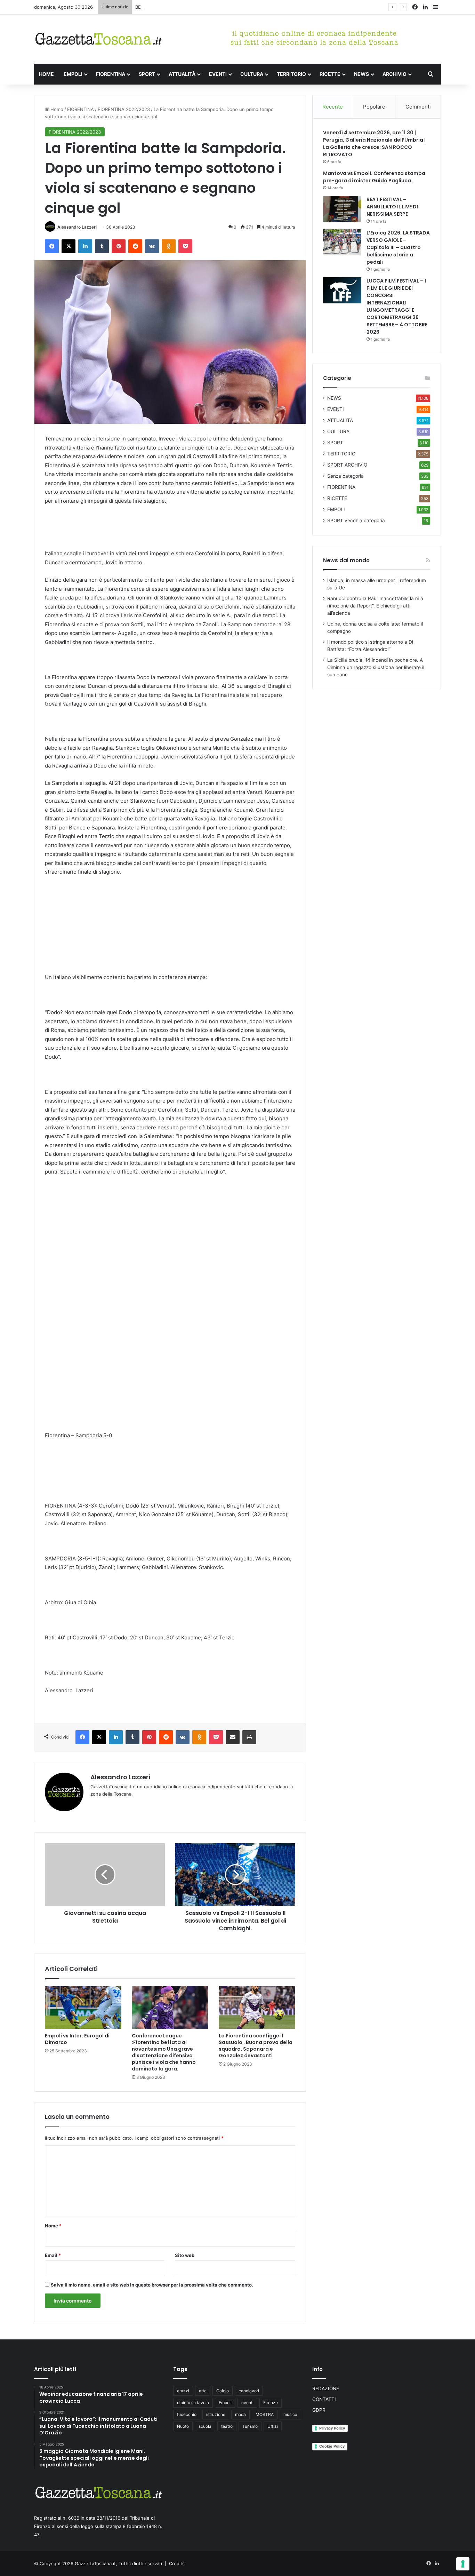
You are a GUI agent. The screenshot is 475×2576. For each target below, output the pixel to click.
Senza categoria (345, 476)
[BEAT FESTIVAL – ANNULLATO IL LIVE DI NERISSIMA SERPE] (342, 209)
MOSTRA (265, 2414)
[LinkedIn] (85, 246)
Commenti (418, 107)
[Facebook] (52, 246)
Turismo (250, 2426)
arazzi (183, 2391)
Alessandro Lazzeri (77, 227)
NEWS (361, 74)
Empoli (225, 2403)
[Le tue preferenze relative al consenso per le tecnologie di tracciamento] (463, 2564)
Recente (333, 107)
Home (56, 109)
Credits (177, 2563)
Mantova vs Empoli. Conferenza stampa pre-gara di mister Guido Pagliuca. (374, 177)
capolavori (249, 2391)
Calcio (223, 2391)
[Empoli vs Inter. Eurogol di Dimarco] (83, 2007)
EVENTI (218, 74)
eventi (247, 2403)
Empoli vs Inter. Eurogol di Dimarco (77, 2039)
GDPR (319, 2410)
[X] (69, 246)
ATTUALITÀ (182, 74)
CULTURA (252, 74)
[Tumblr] (102, 246)
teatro (227, 2426)
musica (290, 2414)
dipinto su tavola (193, 2403)
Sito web (185, 2255)
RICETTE (330, 74)
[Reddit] (135, 246)
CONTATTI (324, 2399)
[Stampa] (249, 1737)
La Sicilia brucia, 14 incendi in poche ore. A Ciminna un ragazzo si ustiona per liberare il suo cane (376, 667)
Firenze (271, 2403)
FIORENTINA (111, 74)
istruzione (216, 2414)
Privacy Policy (332, 2428)
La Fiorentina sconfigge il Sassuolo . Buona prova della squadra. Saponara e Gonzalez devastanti (256, 2046)
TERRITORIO (291, 74)
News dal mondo (346, 560)
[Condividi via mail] (233, 1737)
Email (53, 2255)
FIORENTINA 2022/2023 (124, 109)
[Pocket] (185, 246)
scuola (205, 2426)
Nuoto (183, 2426)
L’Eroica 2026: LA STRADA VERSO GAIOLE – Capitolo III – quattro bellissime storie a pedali (398, 247)
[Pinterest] (119, 246)
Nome (53, 2226)
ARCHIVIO (395, 74)
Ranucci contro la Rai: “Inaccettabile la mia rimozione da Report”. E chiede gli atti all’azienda (375, 606)
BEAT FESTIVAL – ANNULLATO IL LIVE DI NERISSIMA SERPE (199, 7)
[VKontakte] (152, 246)
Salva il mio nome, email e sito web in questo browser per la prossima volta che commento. (152, 2285)
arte (203, 2391)
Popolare (374, 107)
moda (240, 2414)
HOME (46, 74)
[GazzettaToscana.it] (98, 39)
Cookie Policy (332, 2446)
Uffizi (273, 2426)
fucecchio (187, 2414)
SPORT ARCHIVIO (347, 465)
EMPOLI (73, 74)
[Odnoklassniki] (169, 246)
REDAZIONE (326, 2388)
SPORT (147, 74)
